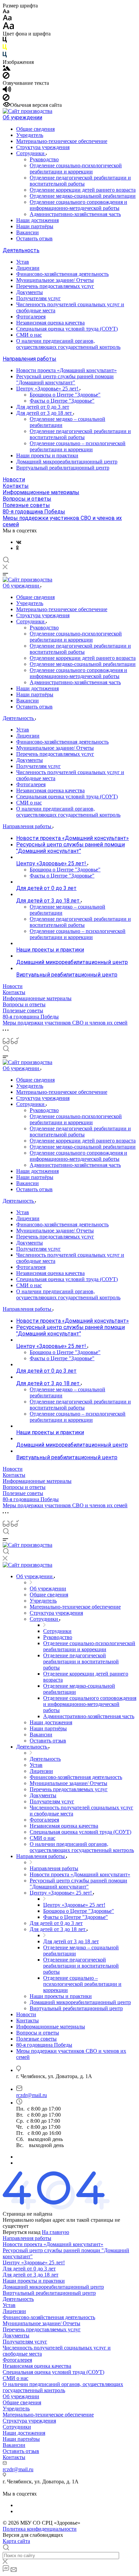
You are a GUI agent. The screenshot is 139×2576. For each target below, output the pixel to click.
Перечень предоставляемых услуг (55, 286)
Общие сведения (35, 129)
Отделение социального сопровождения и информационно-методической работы (78, 205)
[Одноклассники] (17, 548)
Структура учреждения (43, 147)
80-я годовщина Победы (34, 512)
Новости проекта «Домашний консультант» (66, 370)
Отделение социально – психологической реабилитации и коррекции (78, 446)
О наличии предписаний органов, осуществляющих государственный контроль (68, 344)
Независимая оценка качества (50, 323)
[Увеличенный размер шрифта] (8, 28)
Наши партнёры (35, 226)
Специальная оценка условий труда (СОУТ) (67, 329)
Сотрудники (31, 153)
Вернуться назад (22, 2232)
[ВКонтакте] (19, 542)
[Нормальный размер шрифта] (7, 19)
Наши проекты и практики (47, 455)
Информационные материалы (41, 492)
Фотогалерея (31, 317)
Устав (23, 262)
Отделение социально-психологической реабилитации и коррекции (76, 168)
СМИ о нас (29, 335)
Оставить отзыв (34, 238)
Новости (14, 479)
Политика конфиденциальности (40, 2529)
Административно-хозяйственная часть (75, 214)
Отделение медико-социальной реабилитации (83, 196)
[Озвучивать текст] (7, 91)
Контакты (16, 486)
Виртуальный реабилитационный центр (63, 468)
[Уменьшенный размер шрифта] (6, 12)
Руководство (44, 159)
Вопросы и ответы (27, 499)
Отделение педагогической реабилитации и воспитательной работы (80, 181)
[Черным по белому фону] (5, 41)
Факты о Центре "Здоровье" (62, 401)
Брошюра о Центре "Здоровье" (65, 395)
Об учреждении (22, 117)
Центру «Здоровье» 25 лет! (48, 389)
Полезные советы (26, 505)
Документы (30, 292)
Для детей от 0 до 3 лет (43, 407)
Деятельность (21, 250)
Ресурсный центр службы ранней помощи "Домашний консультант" (65, 379)
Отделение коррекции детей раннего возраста (83, 190)
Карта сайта (16, 2541)
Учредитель (30, 135)
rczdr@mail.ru (32, 2095)
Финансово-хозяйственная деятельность (62, 274)
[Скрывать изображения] (6, 77)
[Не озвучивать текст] (6, 99)
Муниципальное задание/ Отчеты (55, 280)
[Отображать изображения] (7, 69)
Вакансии (27, 232)
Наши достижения (37, 220)
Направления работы (30, 359)
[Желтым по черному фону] (5, 49)
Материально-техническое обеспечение (62, 141)
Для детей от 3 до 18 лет (45, 413)
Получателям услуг (38, 298)
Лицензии (28, 268)
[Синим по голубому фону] (5, 56)
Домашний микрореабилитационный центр (67, 462)
